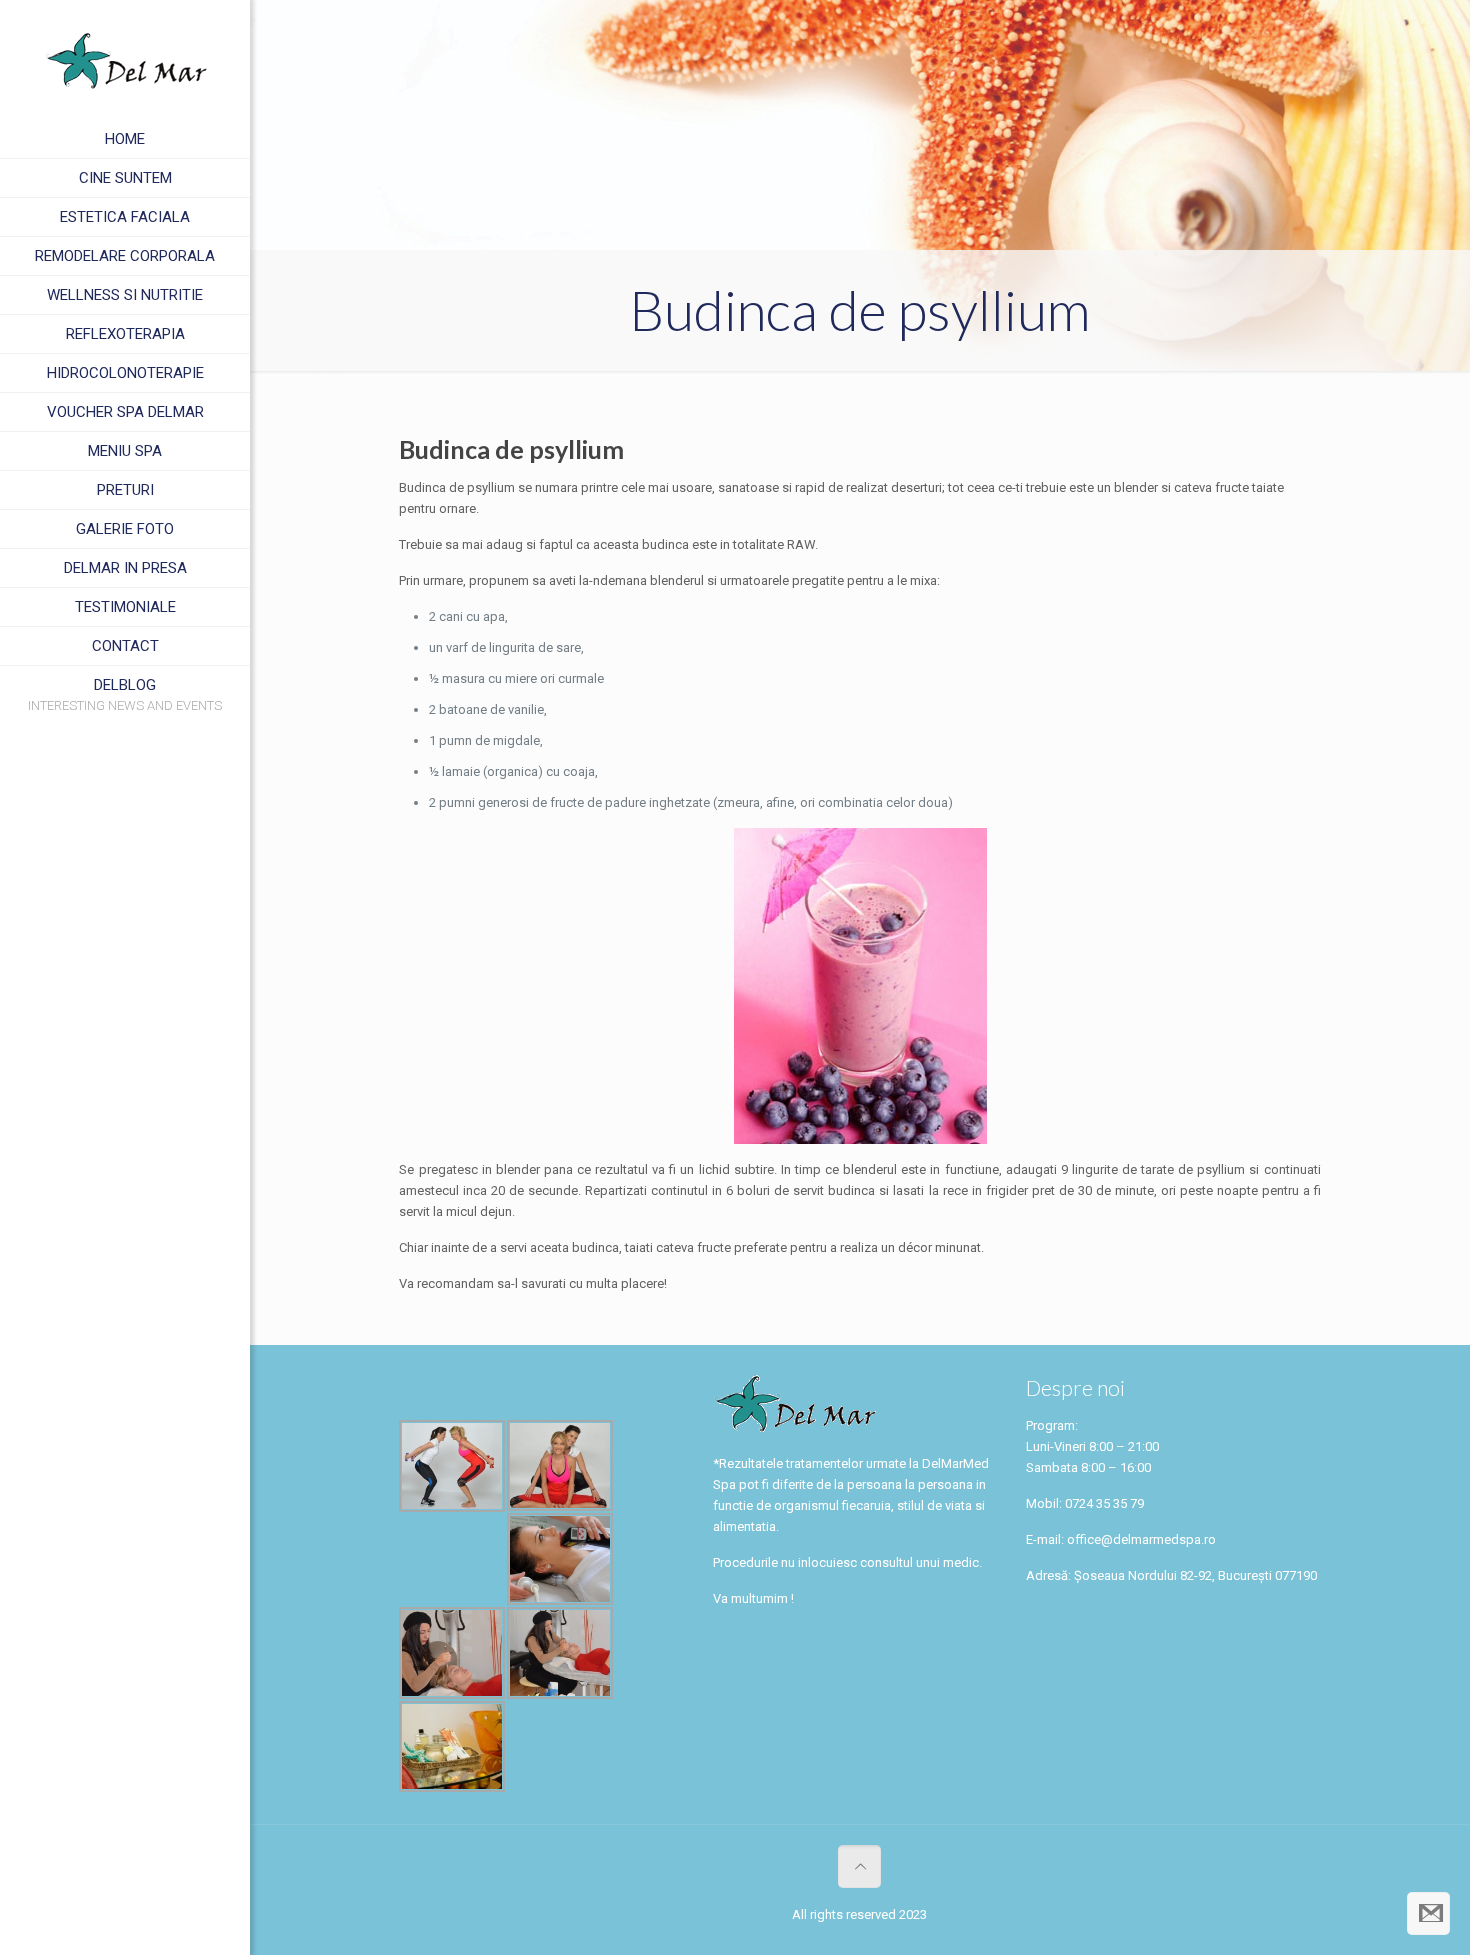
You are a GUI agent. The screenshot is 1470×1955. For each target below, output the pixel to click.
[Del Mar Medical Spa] (125, 60)
